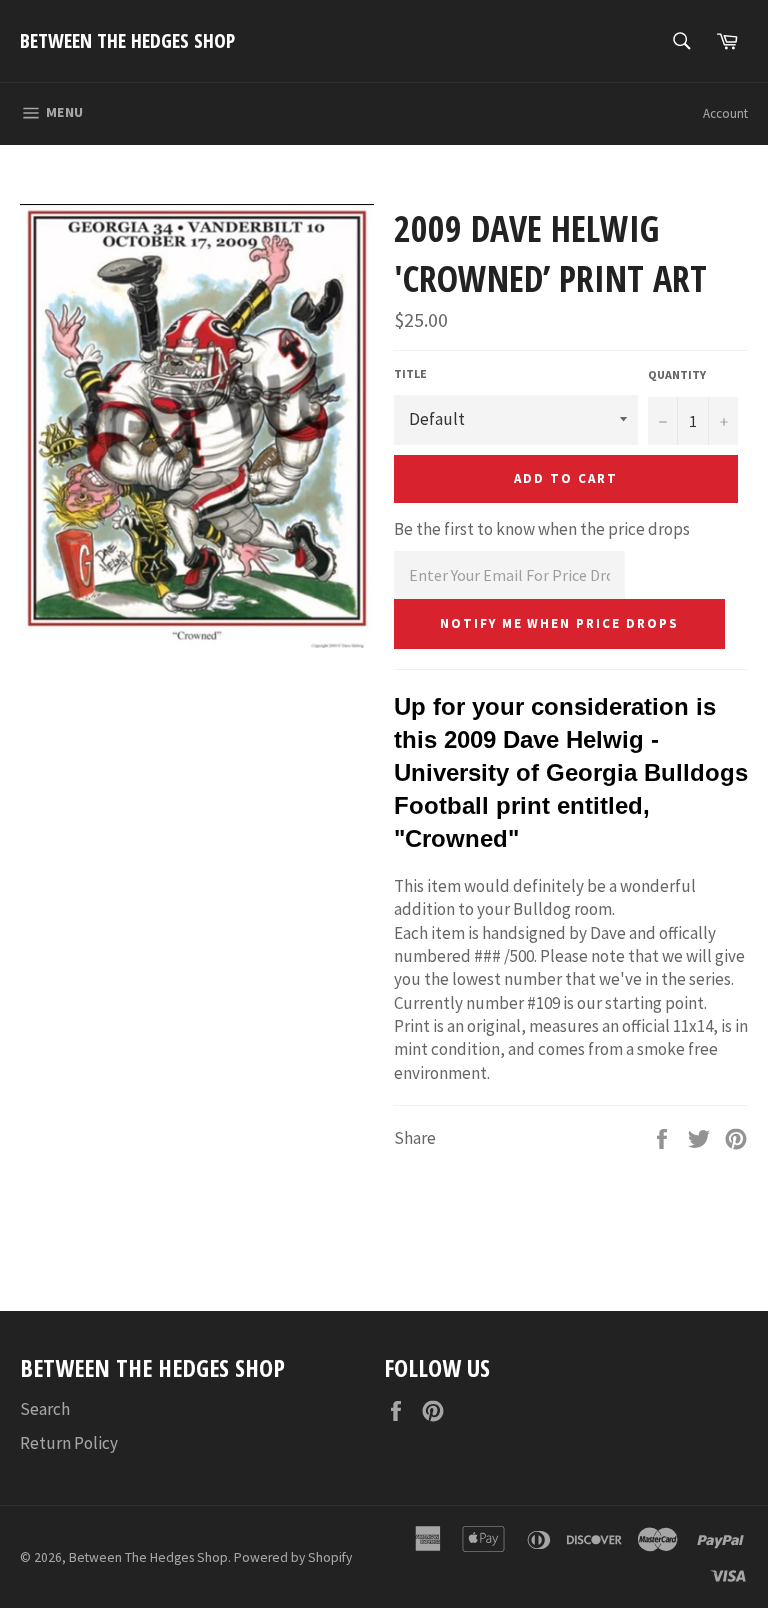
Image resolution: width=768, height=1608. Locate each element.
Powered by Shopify (293, 1557)
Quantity (677, 374)
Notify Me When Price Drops (559, 623)
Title (410, 373)
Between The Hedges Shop (127, 40)
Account (725, 113)
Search (45, 1409)
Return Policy (69, 1443)
